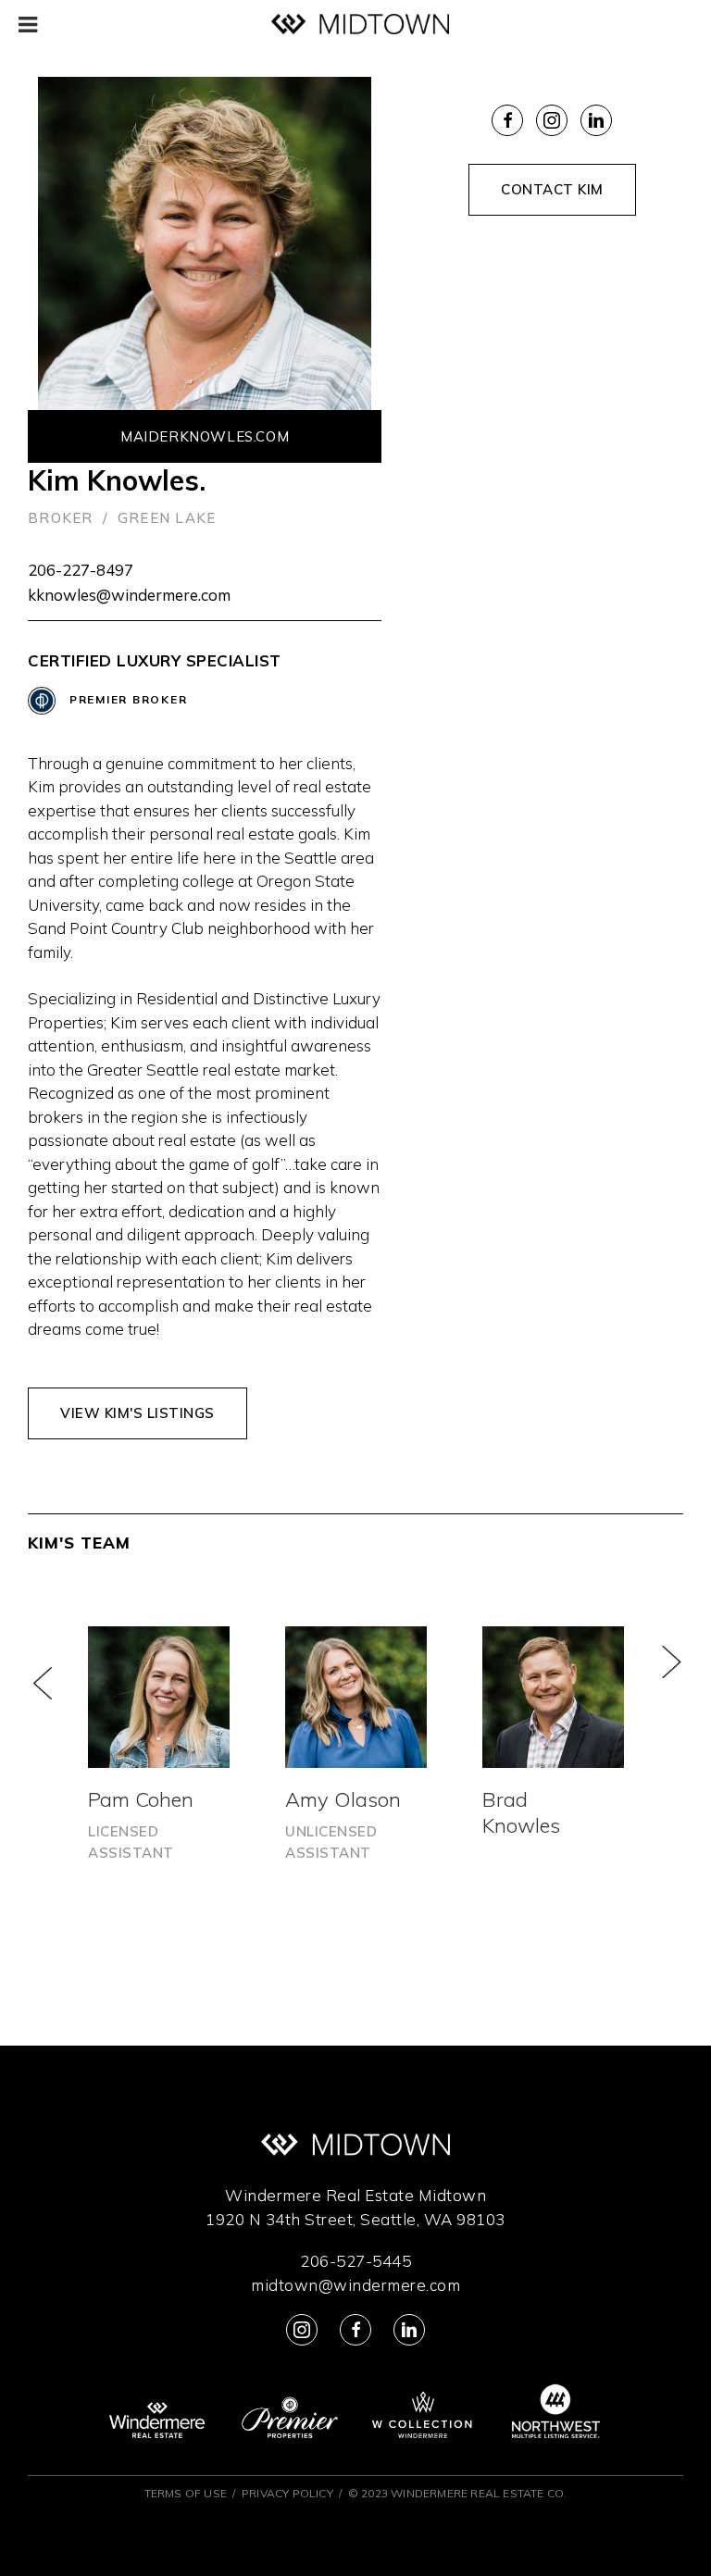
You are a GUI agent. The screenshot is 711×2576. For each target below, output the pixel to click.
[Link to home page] (360, 25)
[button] (56, 1680)
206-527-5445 (355, 2261)
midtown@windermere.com (355, 2285)
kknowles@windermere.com (129, 595)
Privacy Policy (287, 2493)
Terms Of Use (186, 2493)
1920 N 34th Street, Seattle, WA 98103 (355, 2219)
